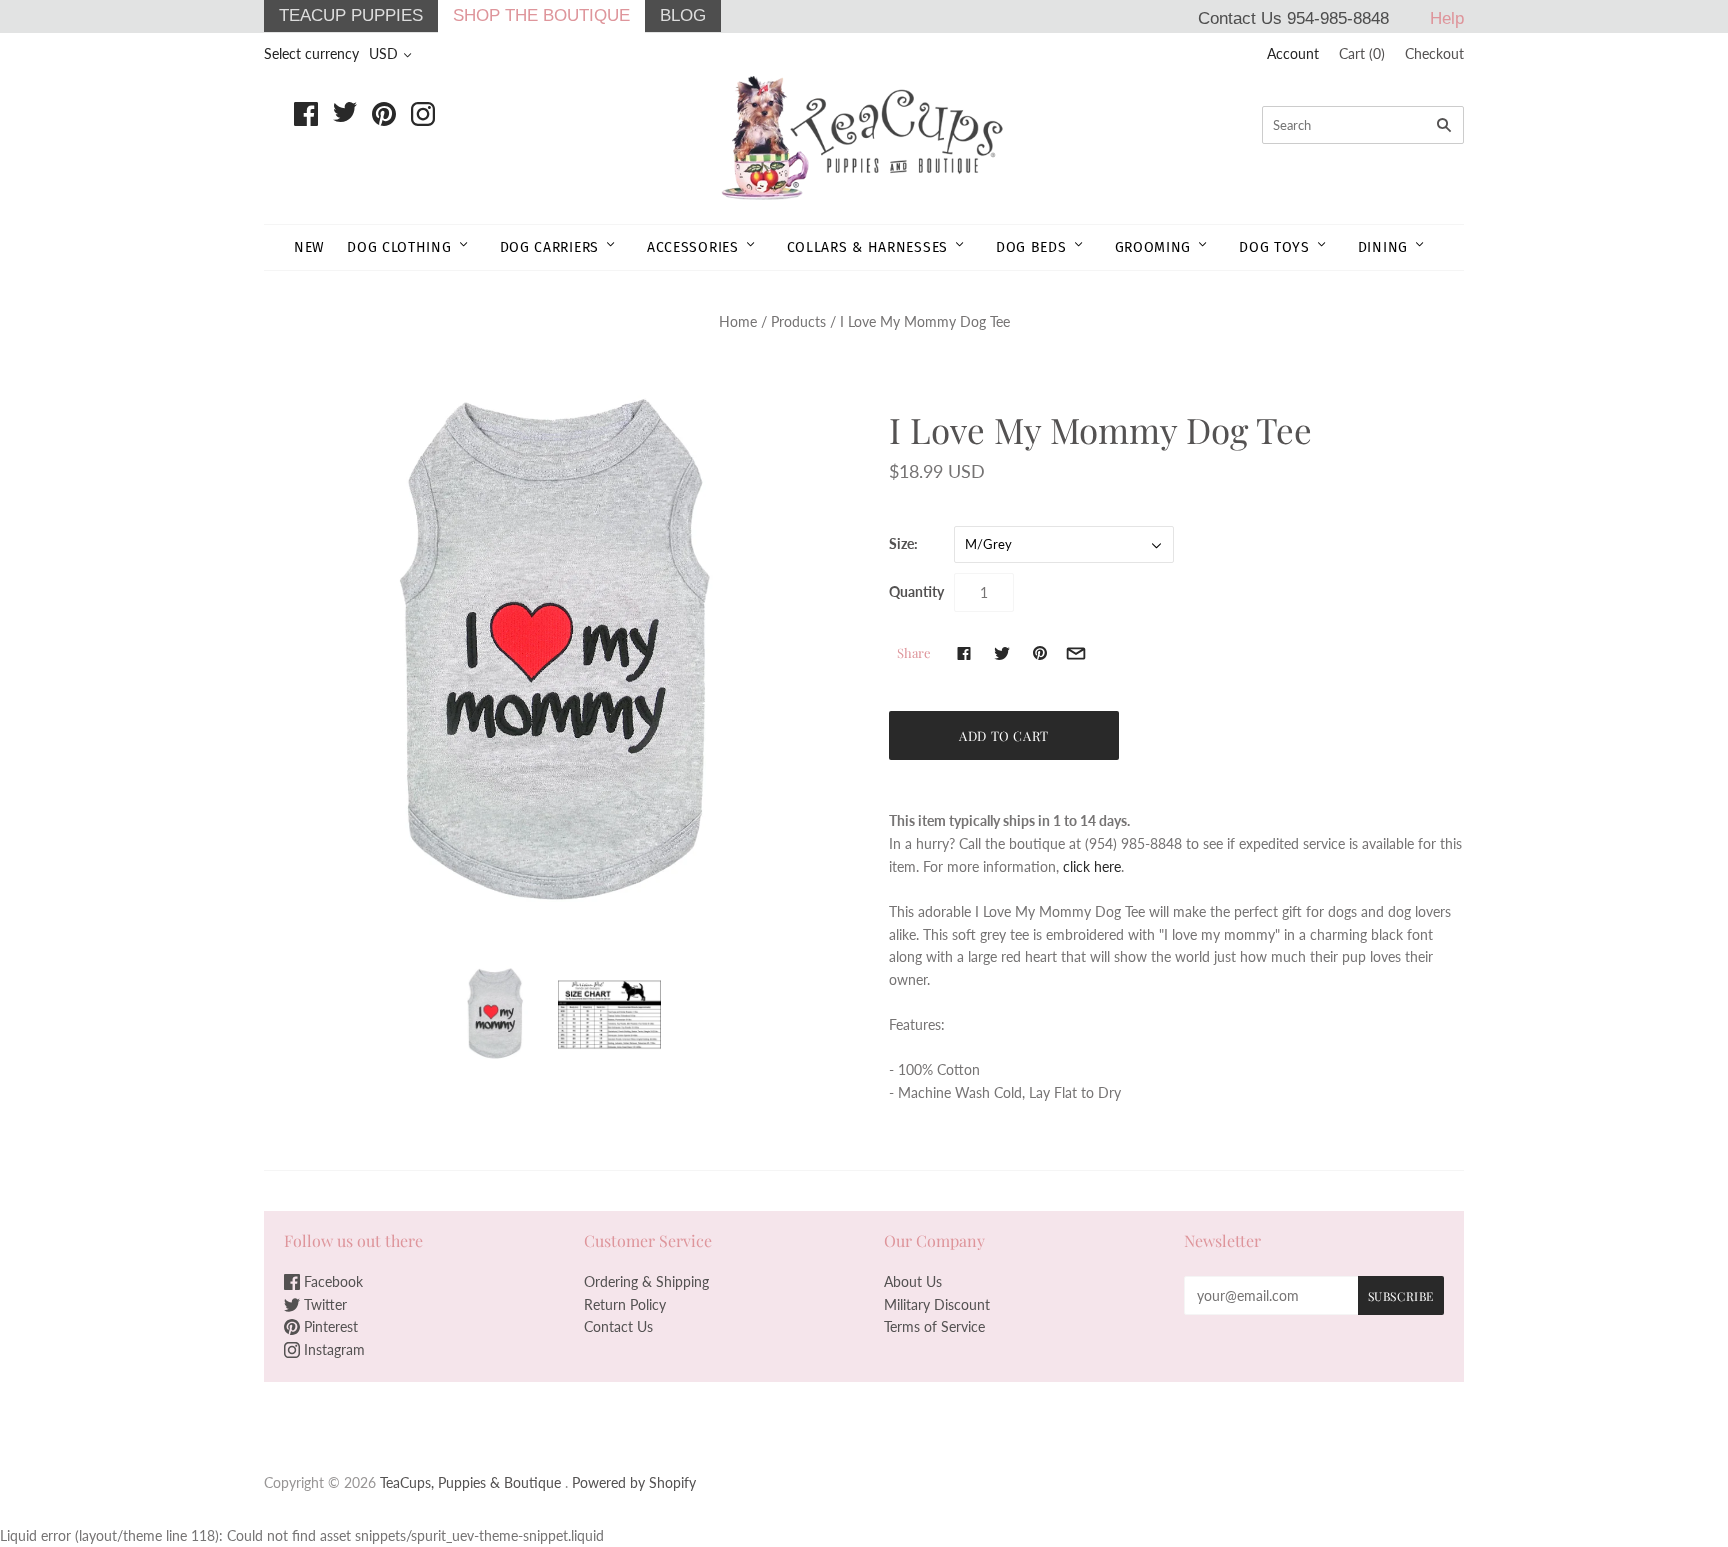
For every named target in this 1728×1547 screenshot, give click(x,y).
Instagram (332, 1349)
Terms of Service (934, 1326)
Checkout (1434, 53)
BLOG (683, 15)
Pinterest (329, 1326)
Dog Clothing (399, 247)
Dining (1383, 247)
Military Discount (937, 1304)
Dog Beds (1031, 247)
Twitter (323, 1304)
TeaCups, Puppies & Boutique (470, 1482)
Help (1447, 18)
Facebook (331, 1281)
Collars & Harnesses (867, 247)
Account (1293, 53)
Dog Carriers (549, 247)
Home (738, 321)
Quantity (916, 591)
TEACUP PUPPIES (351, 15)
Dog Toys (1274, 247)
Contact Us (618, 1326)
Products (798, 321)
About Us (913, 1281)
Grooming (1153, 247)
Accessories (693, 247)
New (309, 247)
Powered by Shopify (634, 1482)
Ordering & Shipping (646, 1281)
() (1362, 53)
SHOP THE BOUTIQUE (541, 15)
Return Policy (625, 1304)
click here (1092, 866)
